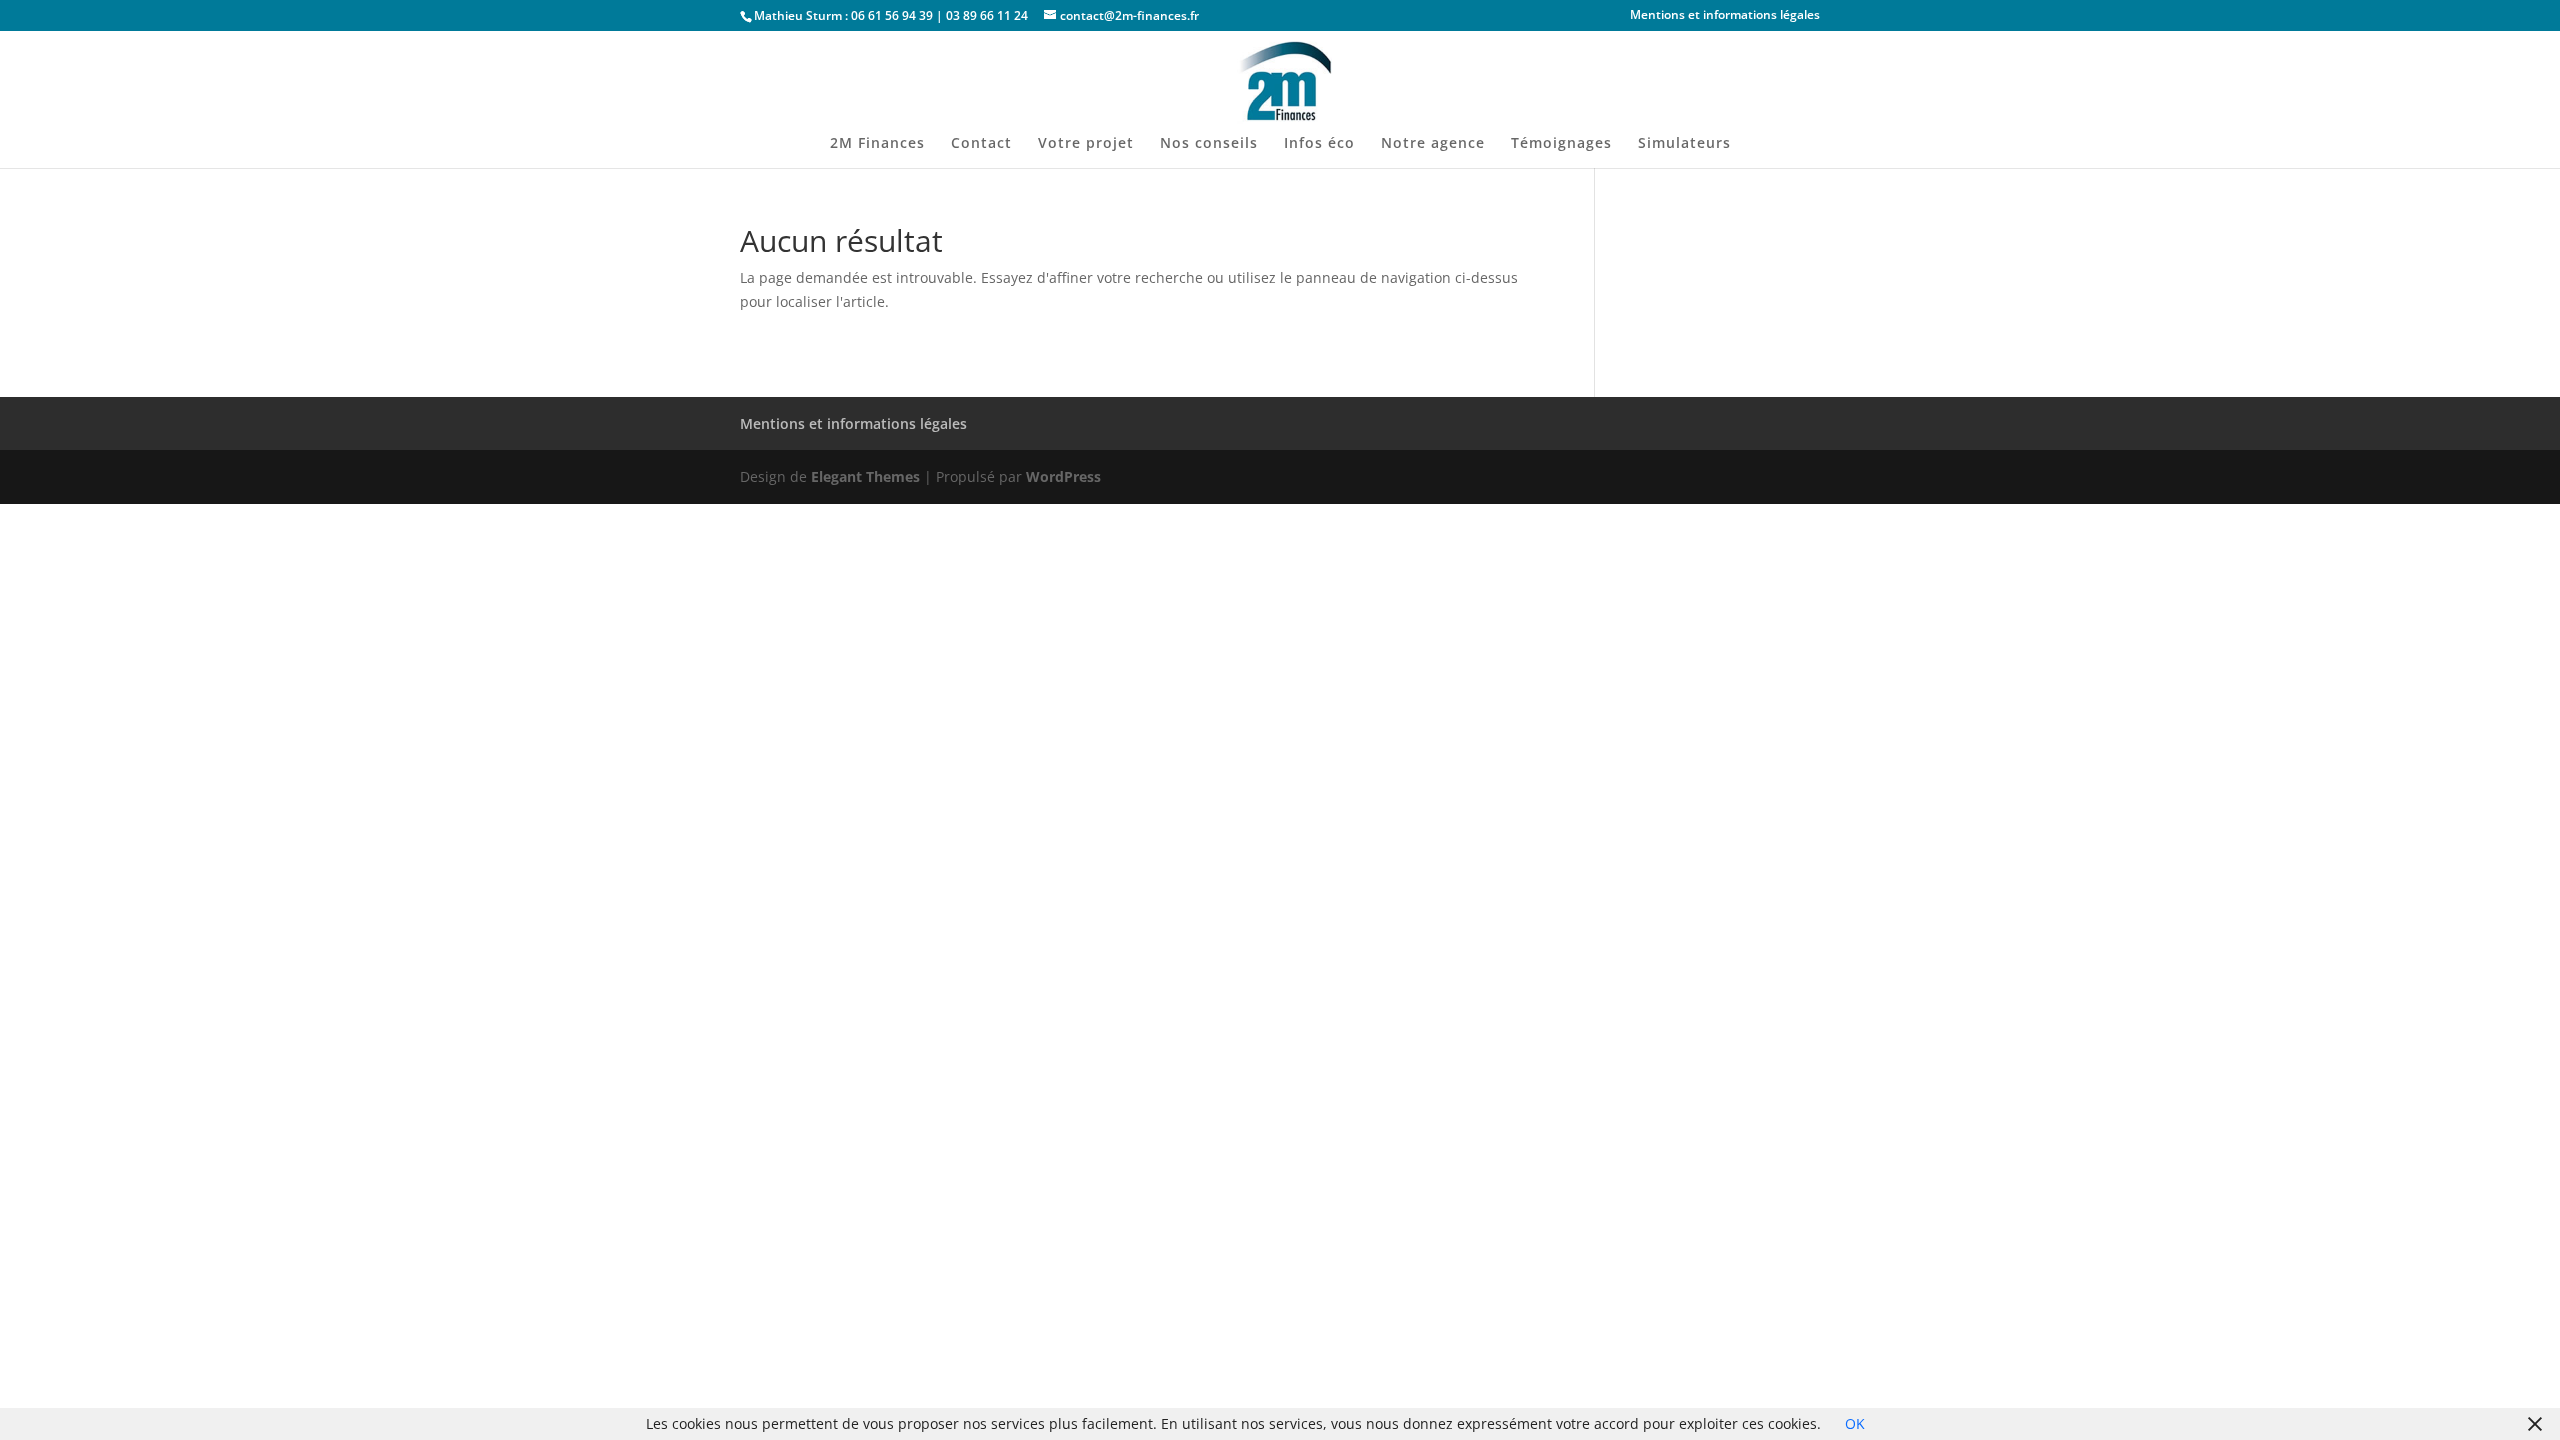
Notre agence (1433, 144)
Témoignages (1561, 144)
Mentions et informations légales (1725, 16)
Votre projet (1086, 144)
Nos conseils (1209, 144)
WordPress (1063, 476)
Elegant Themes (865, 476)
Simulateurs (1684, 144)
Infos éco (1319, 144)
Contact (981, 144)
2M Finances (877, 144)
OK (1855, 1423)
